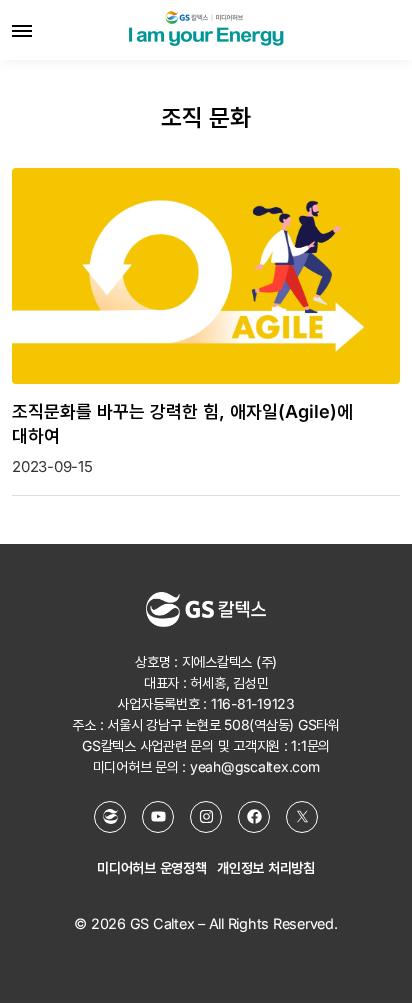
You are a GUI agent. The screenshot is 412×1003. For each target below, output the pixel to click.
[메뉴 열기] (22, 30)
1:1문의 (310, 745)
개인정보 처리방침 (266, 867)
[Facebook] (254, 817)
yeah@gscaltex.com (255, 766)
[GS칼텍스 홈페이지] (110, 817)
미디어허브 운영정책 (152, 867)
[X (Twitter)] (302, 817)
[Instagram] (206, 817)
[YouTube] (158, 817)
